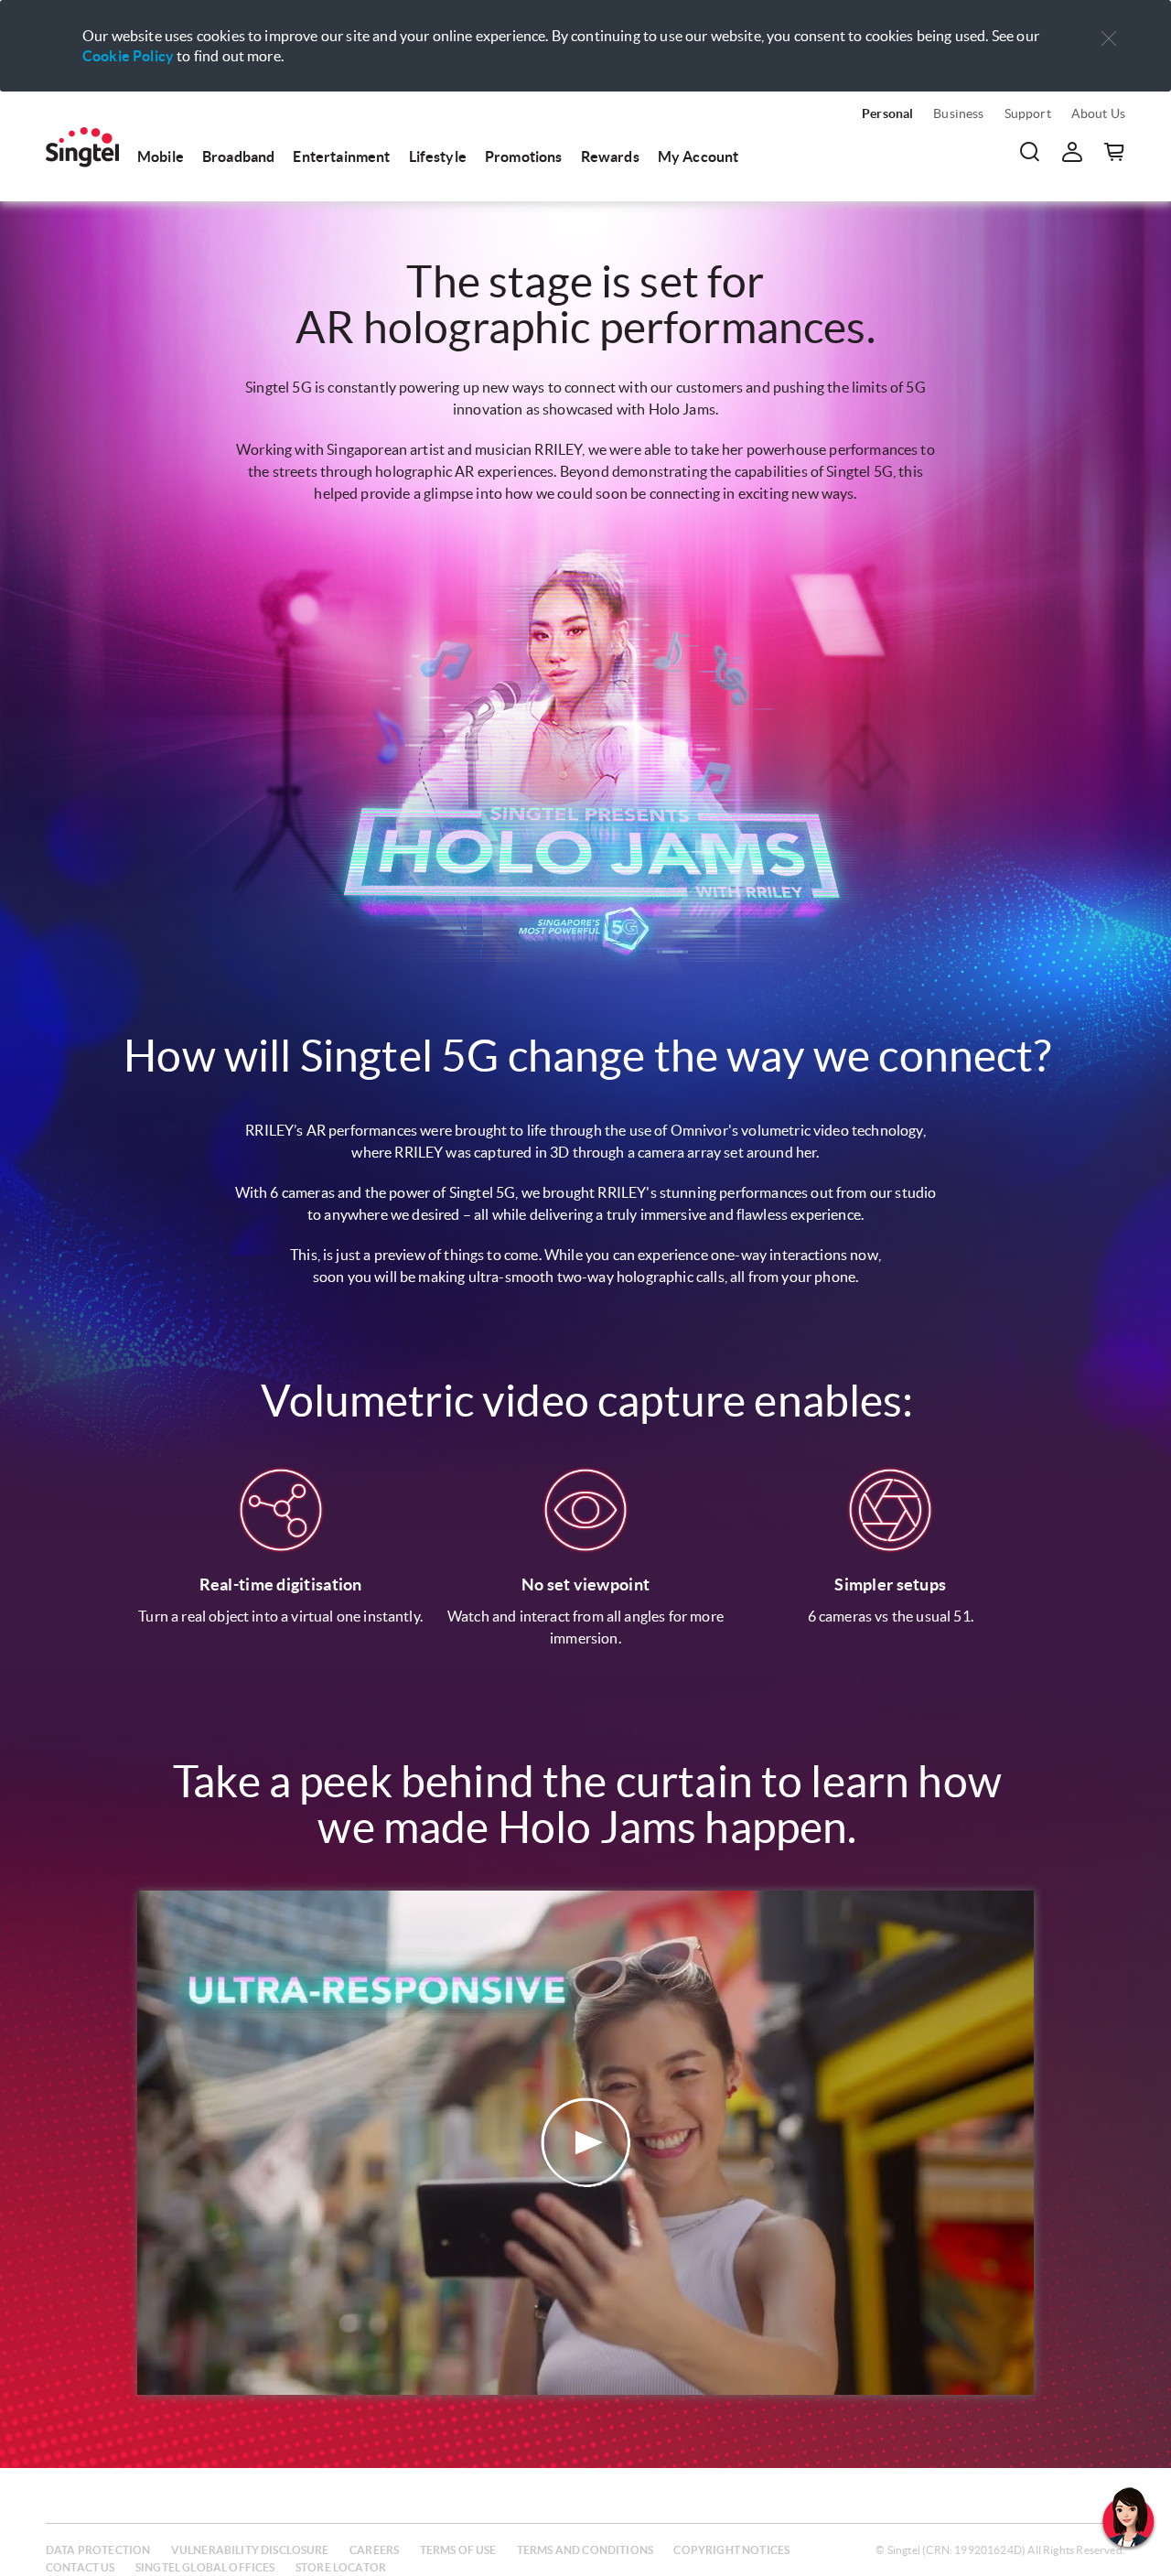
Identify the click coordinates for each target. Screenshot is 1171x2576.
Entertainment (341, 156)
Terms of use (458, 2550)
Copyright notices (731, 2550)
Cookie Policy (128, 56)
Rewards (610, 156)
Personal (887, 113)
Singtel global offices (205, 2567)
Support (1028, 113)
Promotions (524, 156)
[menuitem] (82, 147)
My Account (698, 156)
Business (958, 113)
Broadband (238, 156)
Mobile (161, 156)
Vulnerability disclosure (250, 2550)
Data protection (98, 2550)
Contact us (81, 2567)
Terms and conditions (585, 2550)
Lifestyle (438, 156)
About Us (1098, 113)
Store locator (341, 2567)
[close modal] (1109, 27)
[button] (1109, 39)
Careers (374, 2550)
